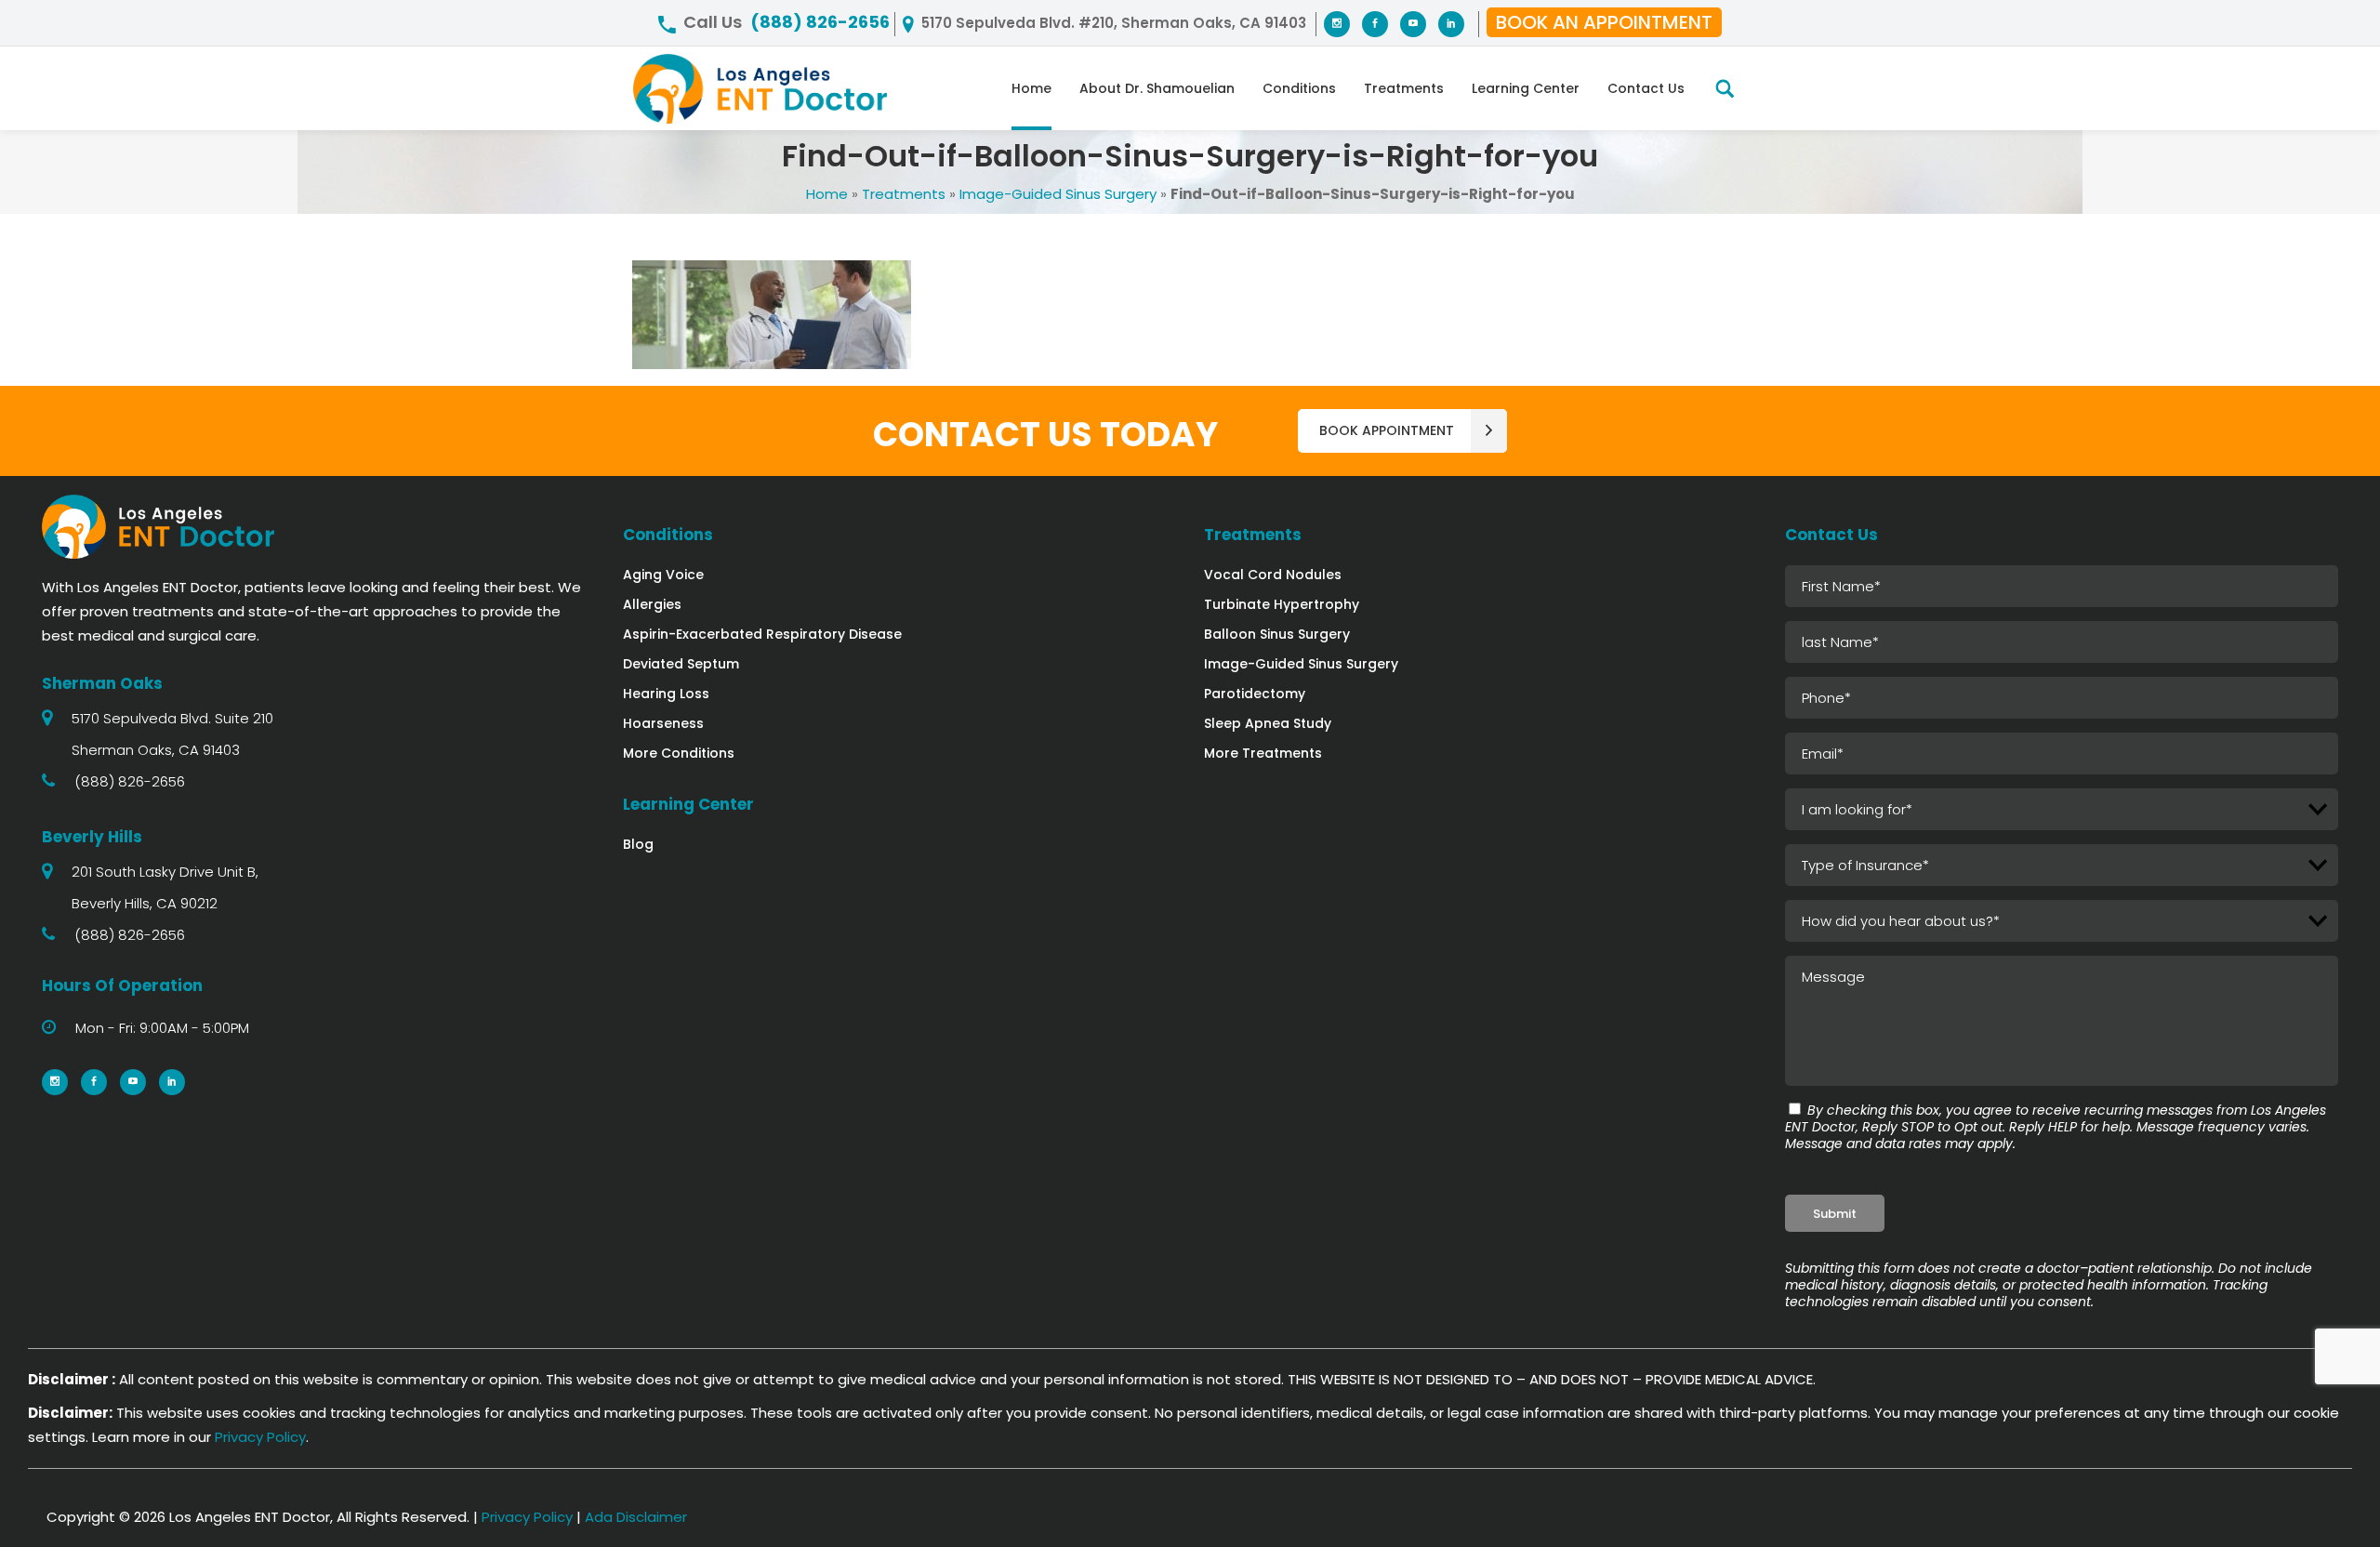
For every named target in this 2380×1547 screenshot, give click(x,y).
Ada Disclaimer (636, 1517)
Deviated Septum (681, 664)
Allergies (652, 604)
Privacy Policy (260, 1437)
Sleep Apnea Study (1268, 723)
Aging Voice (663, 575)
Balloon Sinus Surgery (1277, 634)
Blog (638, 844)
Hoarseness (663, 723)
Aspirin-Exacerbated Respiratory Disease (762, 634)
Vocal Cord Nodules (1273, 575)
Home (827, 194)
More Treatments (1263, 753)
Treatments (904, 194)
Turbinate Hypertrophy (1282, 604)
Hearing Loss (666, 694)
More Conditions (679, 753)
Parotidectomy (1255, 694)
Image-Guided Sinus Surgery (1058, 194)
